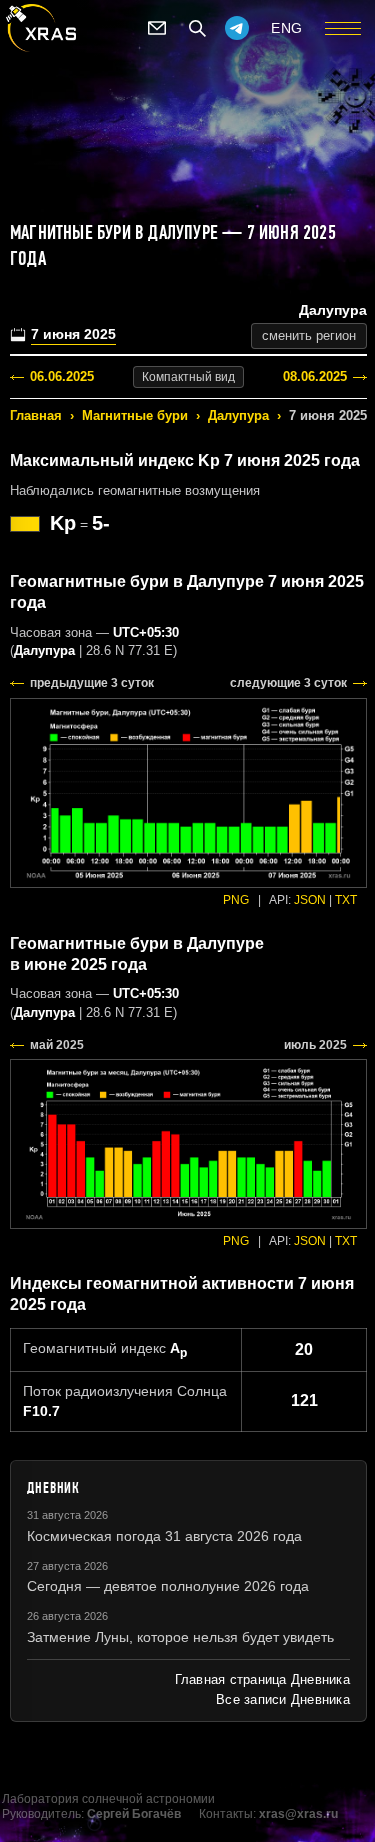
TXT (346, 900)
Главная (36, 415)
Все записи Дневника (283, 1699)
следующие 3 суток (288, 683)
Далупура (238, 415)
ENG (287, 28)
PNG (236, 900)
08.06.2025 (315, 376)
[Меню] (343, 28)
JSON (310, 900)
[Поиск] (197, 28)
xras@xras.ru (298, 1814)
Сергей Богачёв (134, 1814)
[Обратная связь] (157, 28)
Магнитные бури (135, 415)
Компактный (188, 377)
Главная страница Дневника (262, 1679)
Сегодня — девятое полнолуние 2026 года (168, 1586)
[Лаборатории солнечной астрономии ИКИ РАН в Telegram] (237, 28)
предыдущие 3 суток (92, 683)
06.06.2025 (62, 376)
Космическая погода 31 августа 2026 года (164, 1536)
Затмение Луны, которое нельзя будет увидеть (180, 1637)
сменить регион (309, 335)
